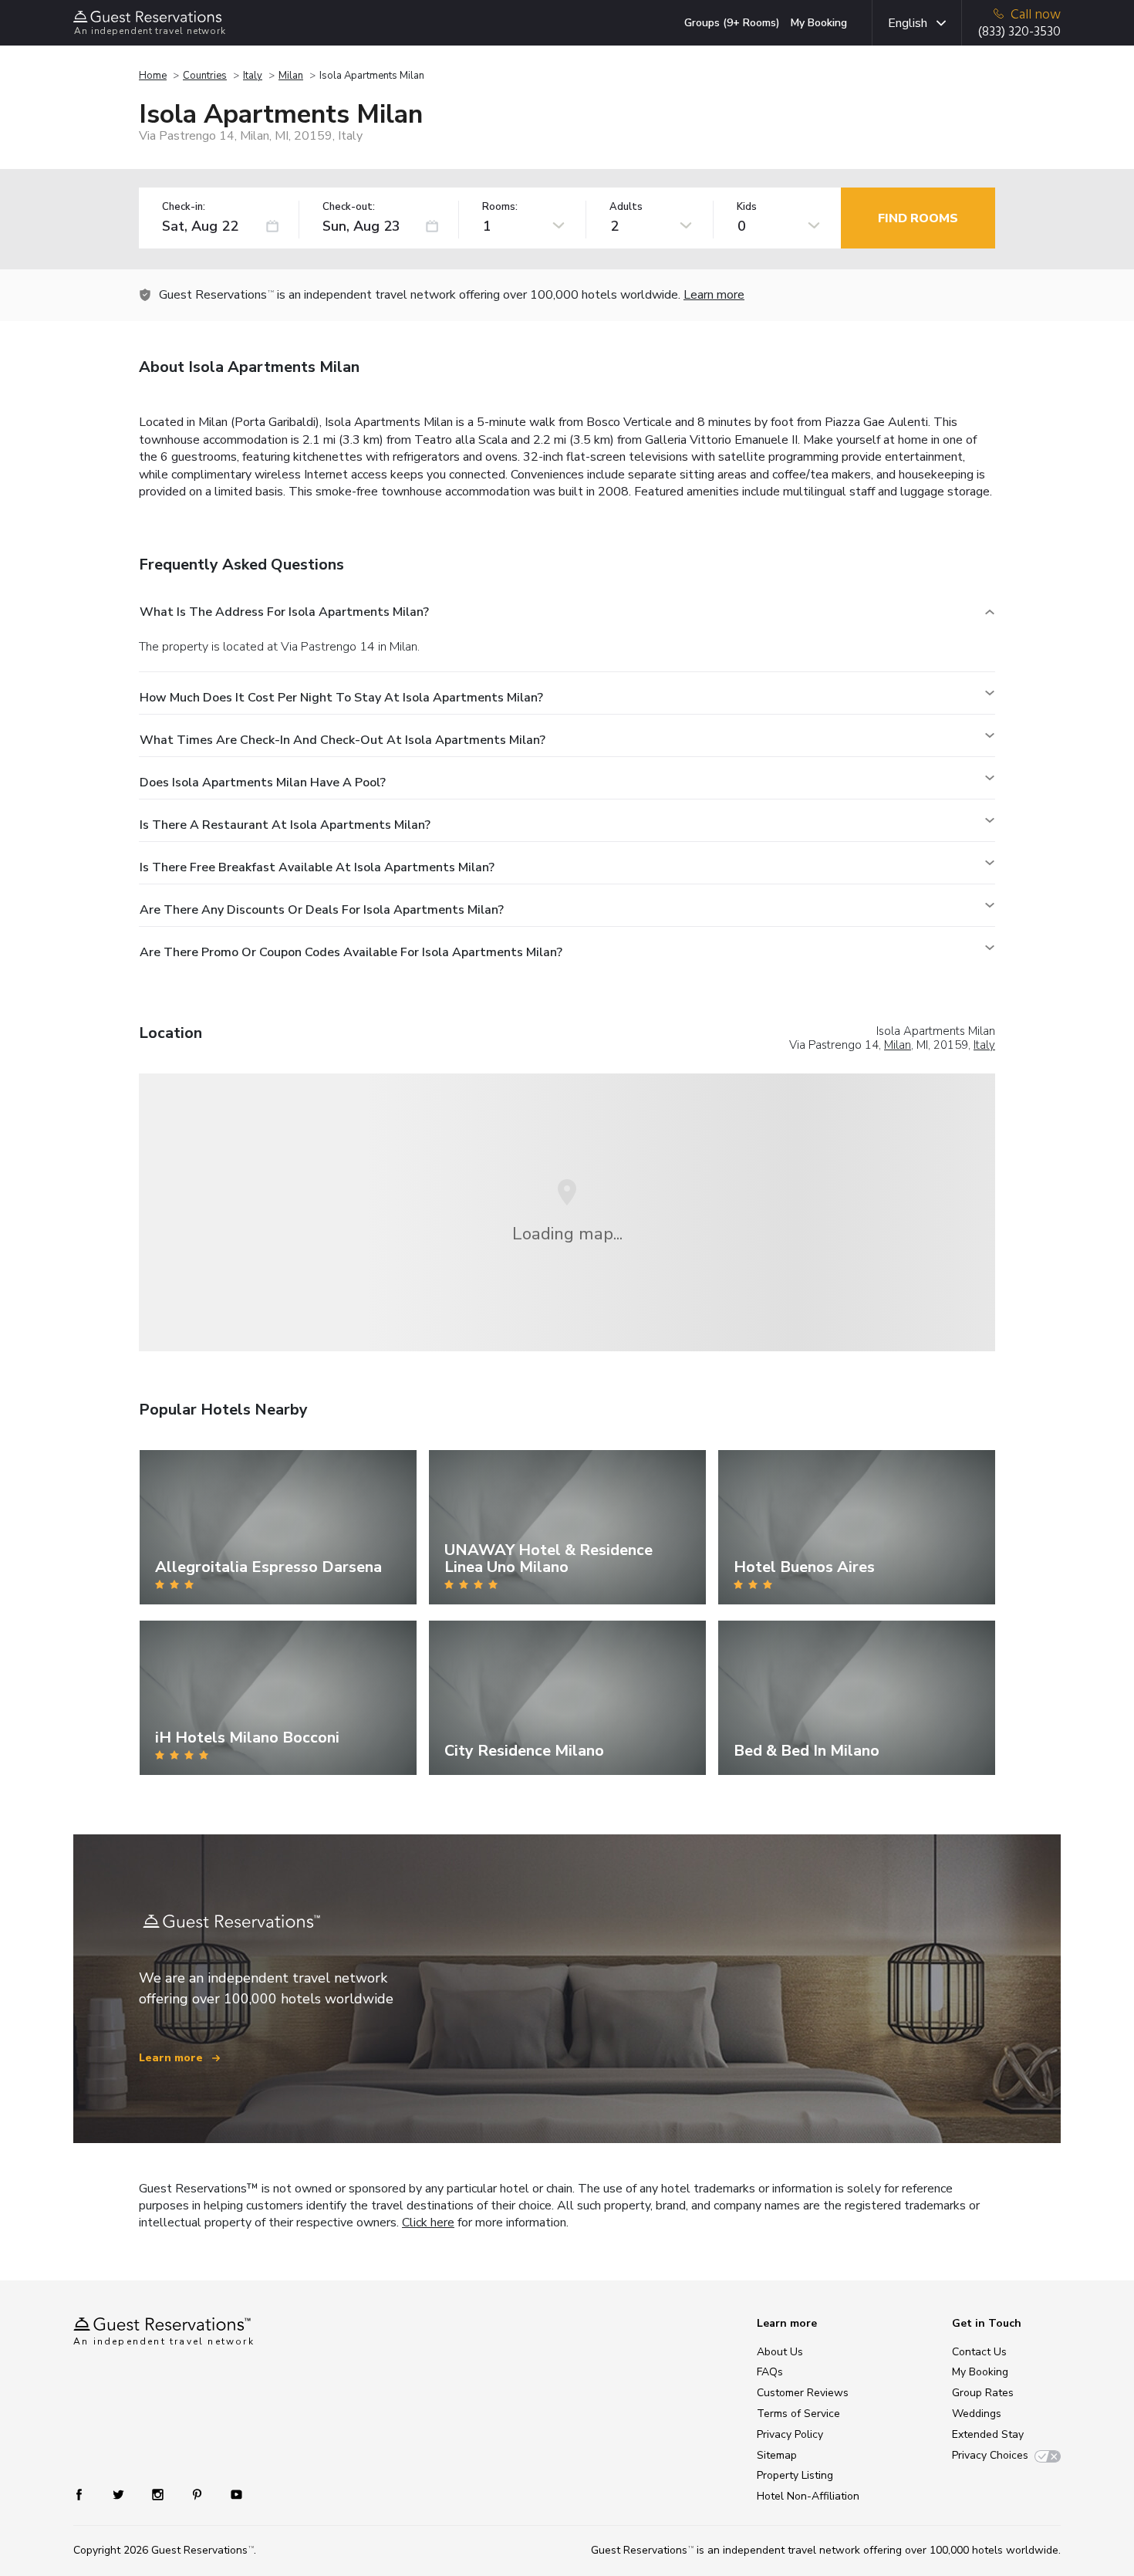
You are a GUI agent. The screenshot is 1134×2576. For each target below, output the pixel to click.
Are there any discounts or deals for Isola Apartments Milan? (322, 910)
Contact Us (979, 2352)
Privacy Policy (790, 2434)
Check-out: (349, 207)
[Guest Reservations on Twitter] (120, 2494)
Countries (205, 76)
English (908, 23)
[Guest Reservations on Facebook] (87, 2494)
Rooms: (500, 207)
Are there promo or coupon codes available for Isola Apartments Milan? (351, 952)
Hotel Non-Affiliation (808, 2496)
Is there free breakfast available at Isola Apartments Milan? (317, 867)
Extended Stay (988, 2434)
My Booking (819, 23)
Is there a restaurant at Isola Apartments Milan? (285, 825)
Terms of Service (798, 2414)
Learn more (714, 295)
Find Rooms (918, 218)
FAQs (770, 2372)
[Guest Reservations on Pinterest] (199, 2494)
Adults (626, 207)
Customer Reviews (803, 2393)
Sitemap (777, 2455)
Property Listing (795, 2475)
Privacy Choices (990, 2455)
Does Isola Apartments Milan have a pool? (263, 783)
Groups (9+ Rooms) (732, 23)
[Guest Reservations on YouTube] (230, 2494)
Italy (253, 76)
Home (153, 76)
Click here (428, 2223)
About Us (780, 2352)
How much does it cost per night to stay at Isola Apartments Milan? (341, 698)
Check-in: (184, 207)
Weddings (977, 2414)
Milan (291, 76)
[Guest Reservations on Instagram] (159, 2494)
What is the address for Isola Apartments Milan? (284, 612)
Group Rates (983, 2393)
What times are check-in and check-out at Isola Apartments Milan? (343, 740)
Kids (747, 207)
